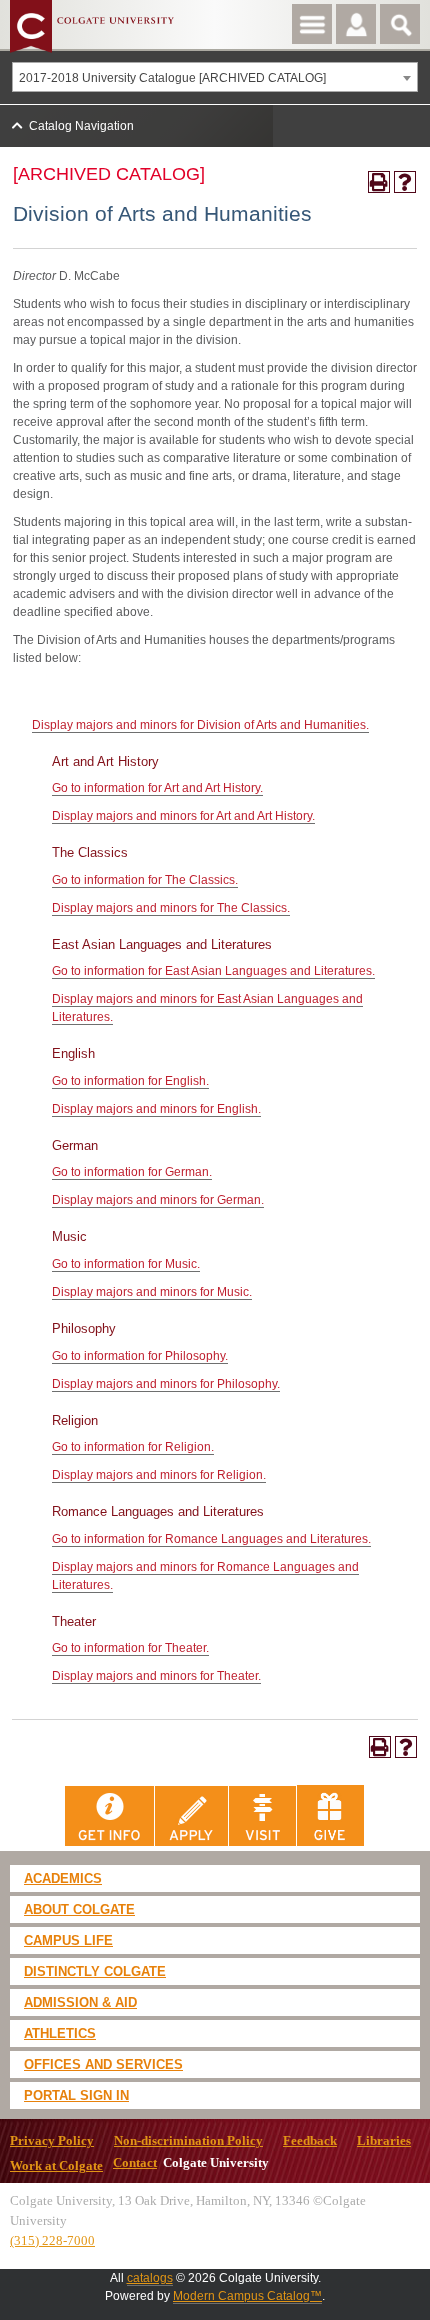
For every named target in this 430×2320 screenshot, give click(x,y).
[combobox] (215, 77)
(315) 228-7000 (52, 2240)
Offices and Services (103, 2064)
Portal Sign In (76, 2095)
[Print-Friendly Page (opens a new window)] (379, 182)
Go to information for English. (130, 1081)
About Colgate (79, 1909)
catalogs (150, 2278)
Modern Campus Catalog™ (247, 2296)
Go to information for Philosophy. (140, 1356)
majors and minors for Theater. (156, 1676)
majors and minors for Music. (152, 1292)
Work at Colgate (56, 2166)
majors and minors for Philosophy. (166, 1384)
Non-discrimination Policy (188, 2141)
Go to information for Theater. (130, 1648)
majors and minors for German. (158, 1200)
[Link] (110, 1815)
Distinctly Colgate (95, 1971)
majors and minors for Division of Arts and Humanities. (200, 725)
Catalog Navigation (81, 126)
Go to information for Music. (126, 1264)
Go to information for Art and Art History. (157, 788)
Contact (135, 2163)
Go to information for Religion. (133, 1447)
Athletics (60, 2033)
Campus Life (68, 1940)
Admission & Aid (80, 2002)
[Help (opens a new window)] (405, 182)
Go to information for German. (132, 1172)
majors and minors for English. (156, 1109)
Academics (63, 1878)
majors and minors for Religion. (159, 1475)
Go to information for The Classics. (145, 880)
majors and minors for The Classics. (171, 908)
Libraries (384, 2141)
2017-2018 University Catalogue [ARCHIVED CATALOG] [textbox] (172, 78)
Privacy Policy (52, 2141)
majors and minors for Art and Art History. (183, 816)
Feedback (310, 2141)
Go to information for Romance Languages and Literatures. (211, 1539)
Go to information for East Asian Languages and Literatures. (213, 971)
